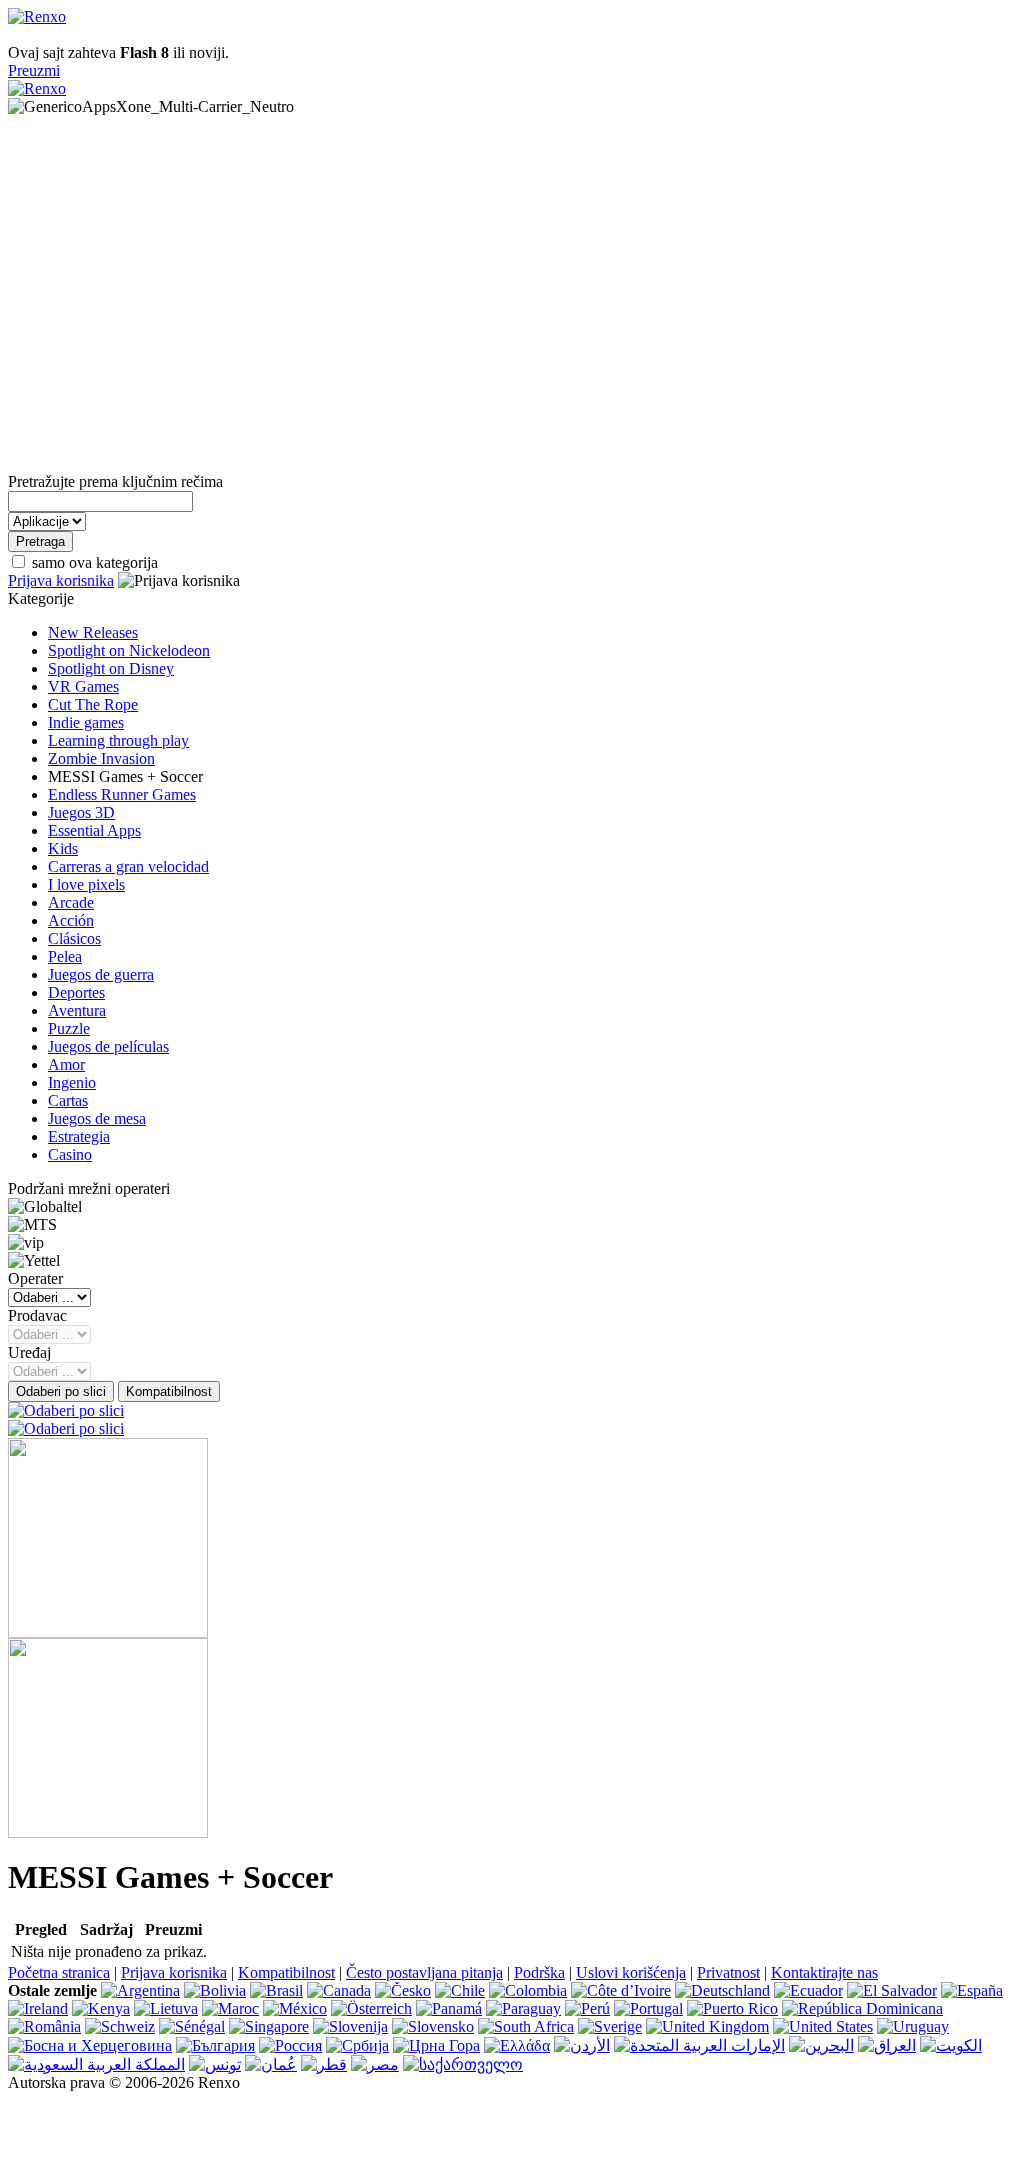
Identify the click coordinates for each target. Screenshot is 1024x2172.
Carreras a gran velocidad (128, 866)
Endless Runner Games (122, 794)
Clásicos (74, 938)
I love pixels (86, 884)
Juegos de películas (108, 1046)
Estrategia (79, 1136)
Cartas (68, 1100)
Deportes (76, 992)
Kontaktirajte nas (824, 1972)
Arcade (71, 902)
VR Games (83, 686)
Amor (66, 1064)
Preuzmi (34, 70)
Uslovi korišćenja (631, 1972)
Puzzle (69, 1028)
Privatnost (728, 1972)
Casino (70, 1154)
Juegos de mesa (97, 1118)
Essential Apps (94, 830)
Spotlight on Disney (111, 668)
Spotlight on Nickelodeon (129, 650)
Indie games (86, 722)
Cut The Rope (93, 704)
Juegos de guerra (101, 974)
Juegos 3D (81, 812)
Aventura (77, 1010)
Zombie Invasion (101, 758)
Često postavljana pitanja (424, 1972)
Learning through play (118, 740)
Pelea (65, 956)
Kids (63, 848)
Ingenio (72, 1082)
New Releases (93, 632)
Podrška (539, 1972)
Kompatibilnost (286, 1972)
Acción (71, 920)
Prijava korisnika (61, 580)
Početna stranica (59, 1972)
